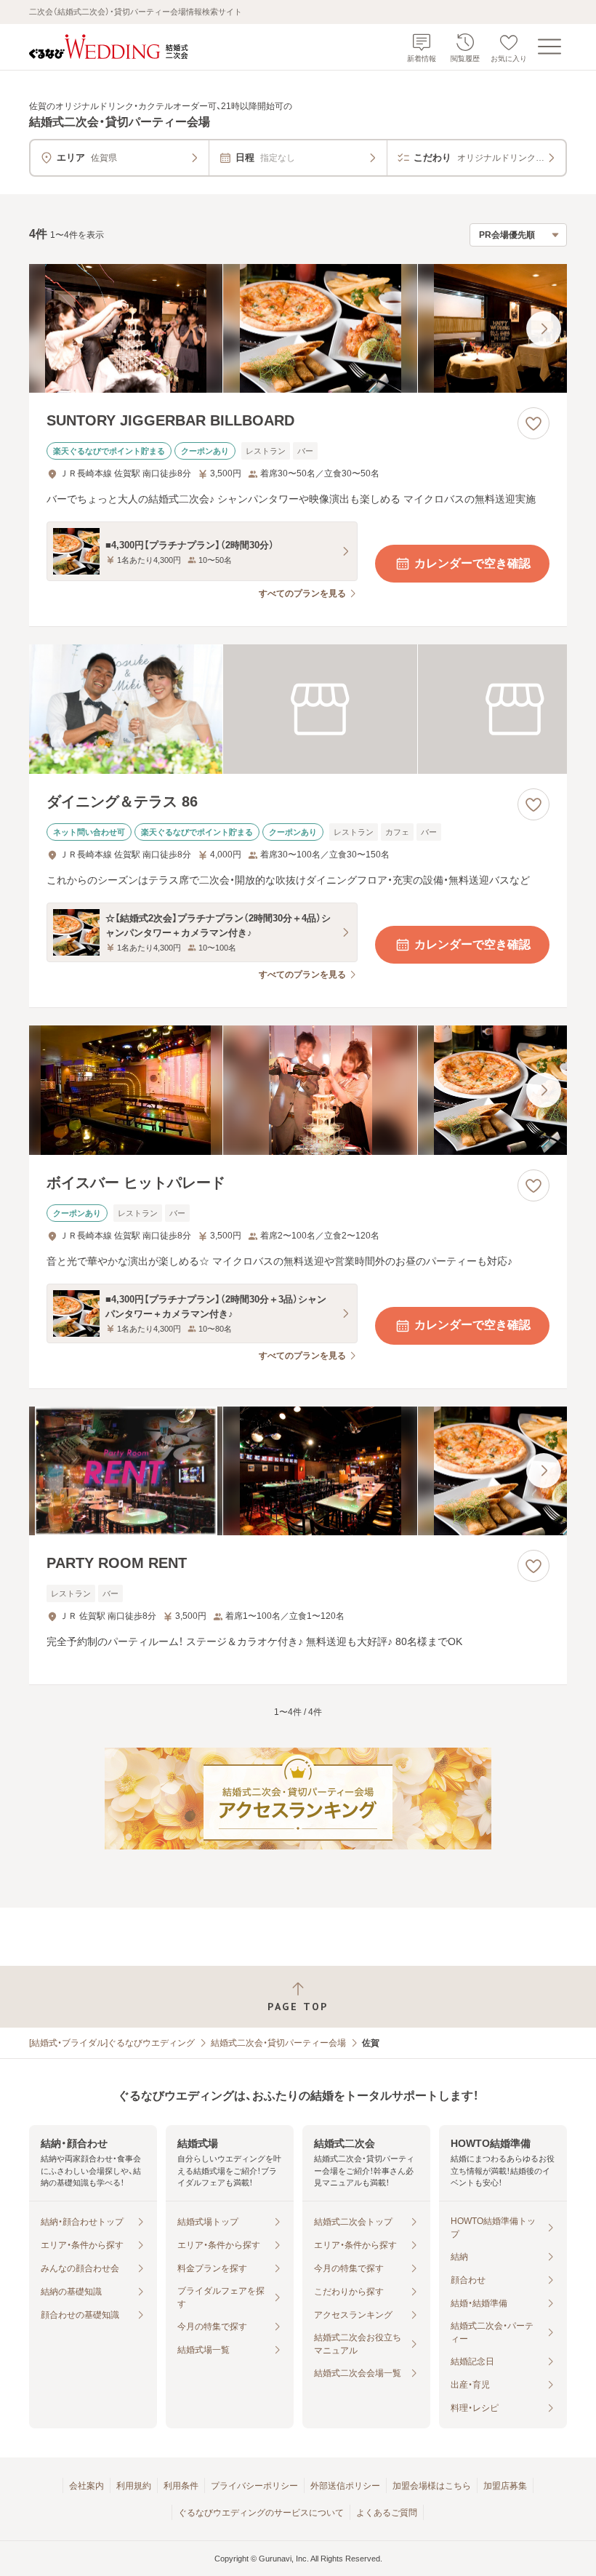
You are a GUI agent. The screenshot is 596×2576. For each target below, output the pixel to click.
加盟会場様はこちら (432, 2486)
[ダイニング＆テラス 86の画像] (298, 709)
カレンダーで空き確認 (472, 563)
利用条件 (181, 2486)
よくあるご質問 (387, 2513)
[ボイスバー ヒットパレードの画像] (298, 1090)
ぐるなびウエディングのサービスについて (261, 2513)
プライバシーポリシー (254, 2486)
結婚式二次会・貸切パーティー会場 (278, 2043)
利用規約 (134, 2486)
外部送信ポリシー (345, 2486)
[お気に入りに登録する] (533, 423)
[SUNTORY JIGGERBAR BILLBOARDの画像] (298, 329)
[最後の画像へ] (544, 329)
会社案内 (86, 2486)
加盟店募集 (505, 2486)
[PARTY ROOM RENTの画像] (298, 1471)
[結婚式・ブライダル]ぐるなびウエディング (112, 2043)
